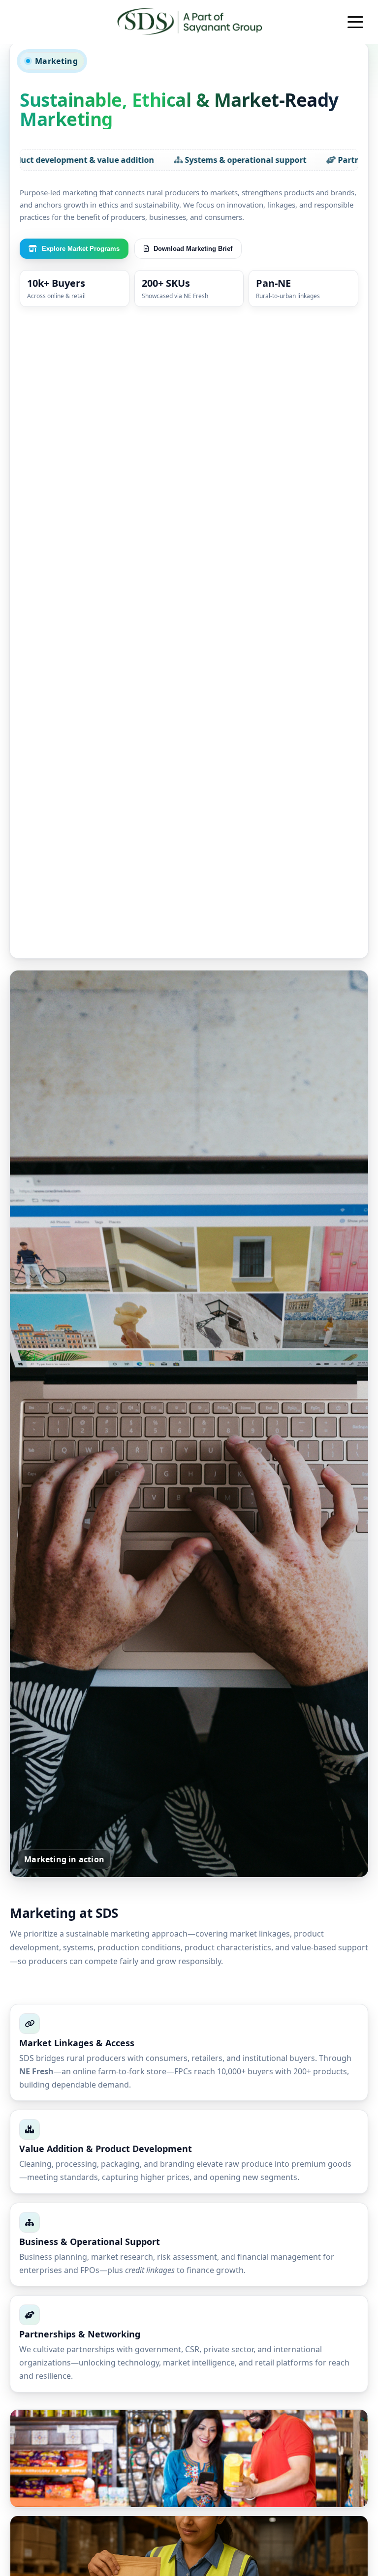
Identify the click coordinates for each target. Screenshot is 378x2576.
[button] (355, 22)
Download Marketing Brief (193, 249)
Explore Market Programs (81, 249)
